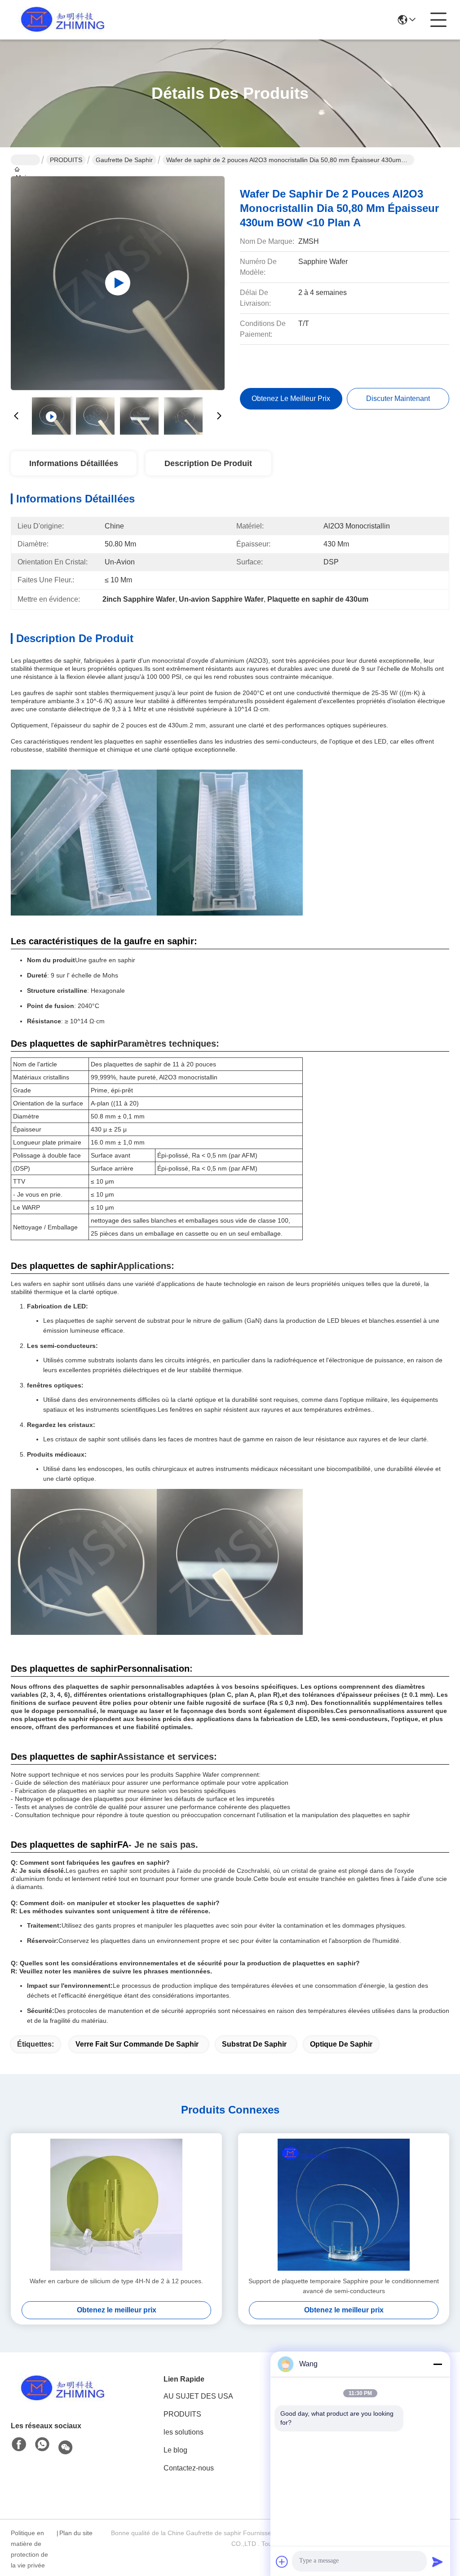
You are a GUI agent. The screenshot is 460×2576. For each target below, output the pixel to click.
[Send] (438, 2562)
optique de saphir (341, 2044)
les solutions (184, 2432)
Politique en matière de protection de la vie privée (29, 2549)
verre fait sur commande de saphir (137, 2044)
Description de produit (208, 463)
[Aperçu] (60, 2388)
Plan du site (76, 2533)
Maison (25, 160)
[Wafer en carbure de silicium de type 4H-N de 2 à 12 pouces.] (116, 2205)
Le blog (175, 2450)
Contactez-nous (189, 2468)
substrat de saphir (254, 2044)
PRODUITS (66, 160)
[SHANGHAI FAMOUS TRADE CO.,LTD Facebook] (19, 2445)
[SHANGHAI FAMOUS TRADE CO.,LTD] (60, 20)
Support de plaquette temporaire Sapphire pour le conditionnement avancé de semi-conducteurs (344, 2286)
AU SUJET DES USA (198, 2396)
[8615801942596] (42, 2445)
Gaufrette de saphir (124, 160)
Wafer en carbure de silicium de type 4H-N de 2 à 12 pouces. (116, 2281)
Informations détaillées (74, 463)
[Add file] (282, 2562)
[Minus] (438, 2364)
